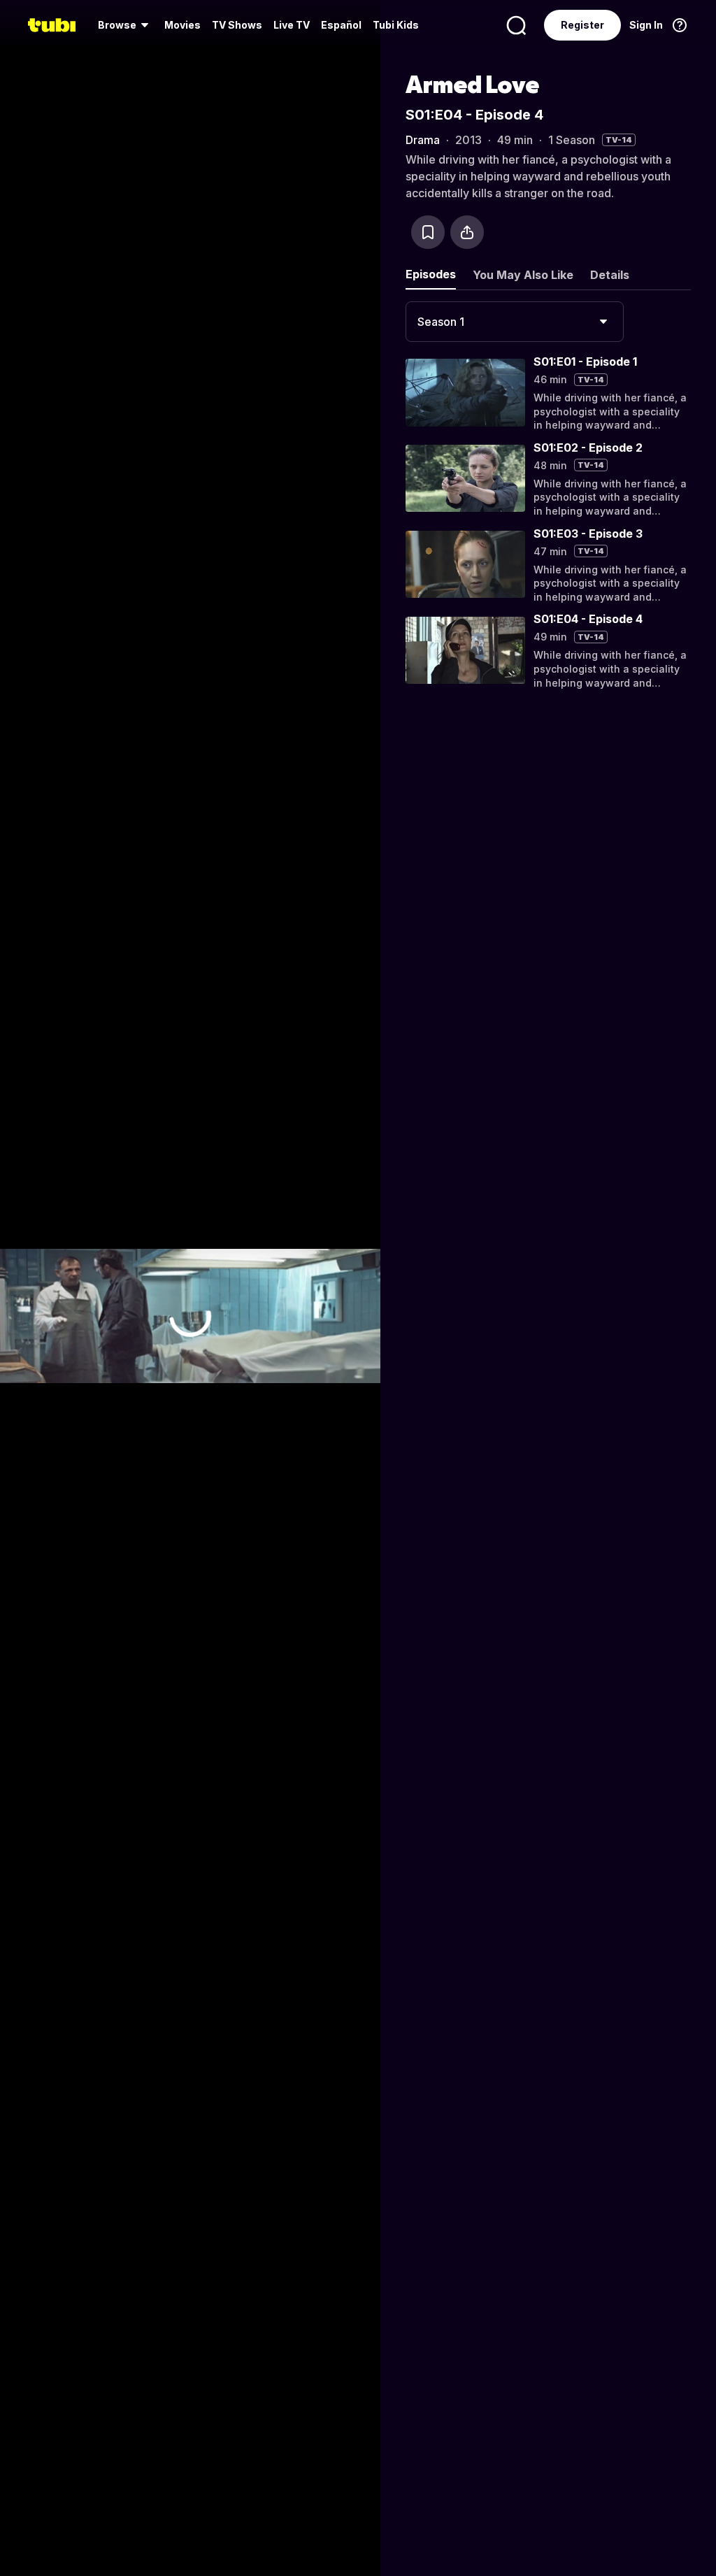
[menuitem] (126, 25)
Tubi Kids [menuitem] (396, 25)
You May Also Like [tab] (523, 275)
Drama (423, 140)
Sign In (646, 25)
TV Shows (237, 25)
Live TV (292, 25)
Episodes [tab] (431, 274)
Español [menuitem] (341, 25)
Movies (182, 25)
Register (582, 25)
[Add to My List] (428, 232)
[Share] (467, 232)
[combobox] (515, 322)
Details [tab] (610, 275)
